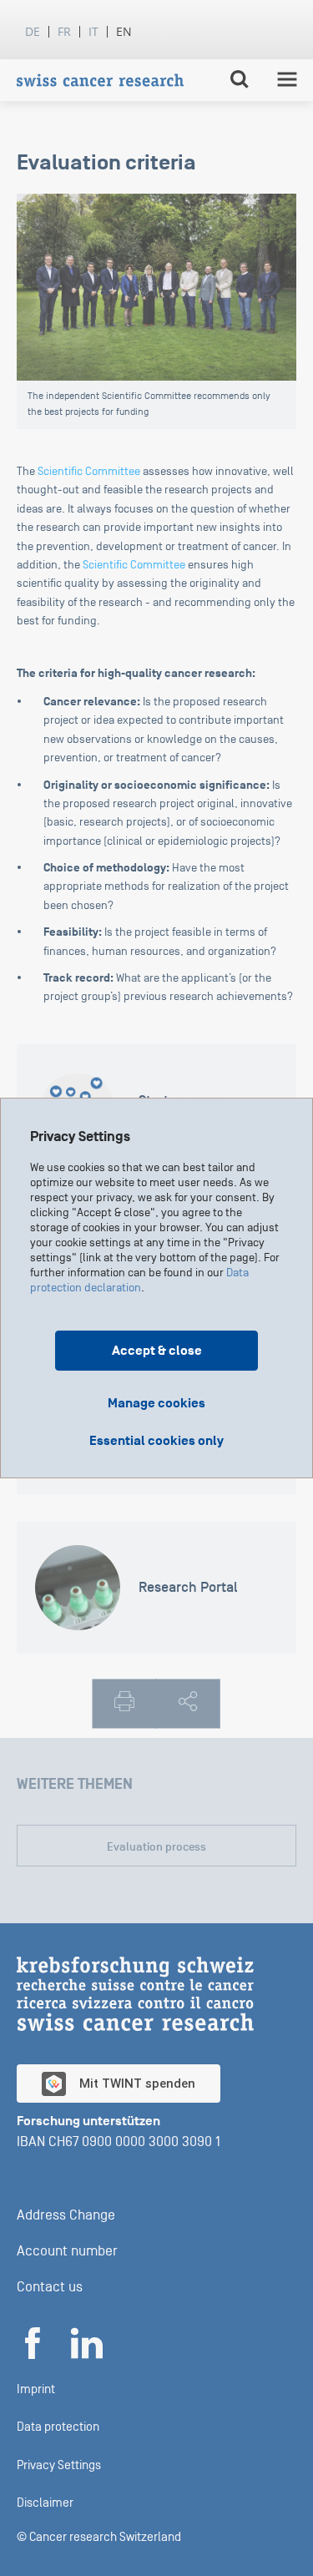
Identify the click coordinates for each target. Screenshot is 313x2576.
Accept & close (157, 1351)
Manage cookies (156, 1403)
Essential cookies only (156, 1441)
